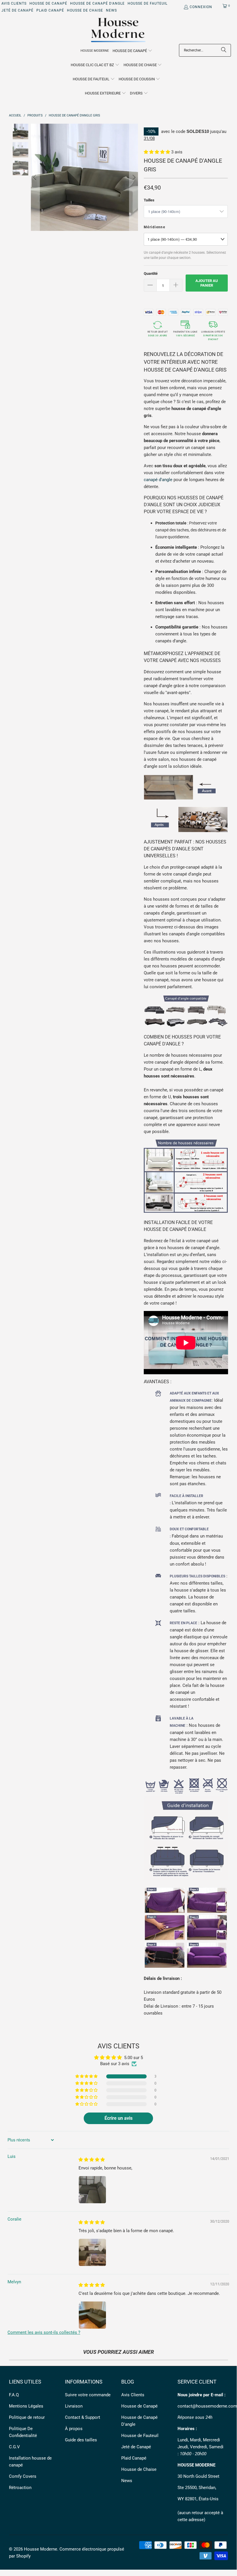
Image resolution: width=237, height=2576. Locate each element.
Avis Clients (14, 3)
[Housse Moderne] (119, 30)
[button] (133, 51)
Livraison (74, 2406)
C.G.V (14, 2447)
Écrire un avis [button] (119, 2118)
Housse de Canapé (48, 3)
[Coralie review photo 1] (92, 2252)
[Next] (134, 177)
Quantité (151, 273)
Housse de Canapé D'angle (97, 3)
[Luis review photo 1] (92, 2190)
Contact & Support (83, 2417)
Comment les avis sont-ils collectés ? (44, 2332)
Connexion (201, 7)
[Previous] (35, 177)
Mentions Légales (26, 2406)
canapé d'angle (158, 480)
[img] (92, 2160)
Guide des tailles (81, 2440)
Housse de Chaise (85, 10)
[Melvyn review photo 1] (92, 2315)
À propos (74, 2429)
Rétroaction (20, 2488)
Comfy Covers (23, 2476)
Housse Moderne (41, 2549)
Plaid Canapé (50, 10)
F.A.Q (14, 2395)
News (111, 10)
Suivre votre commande (88, 2395)
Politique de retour (27, 2417)
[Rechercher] (224, 50)
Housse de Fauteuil (148, 3)
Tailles (149, 200)
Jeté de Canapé (17, 10)
